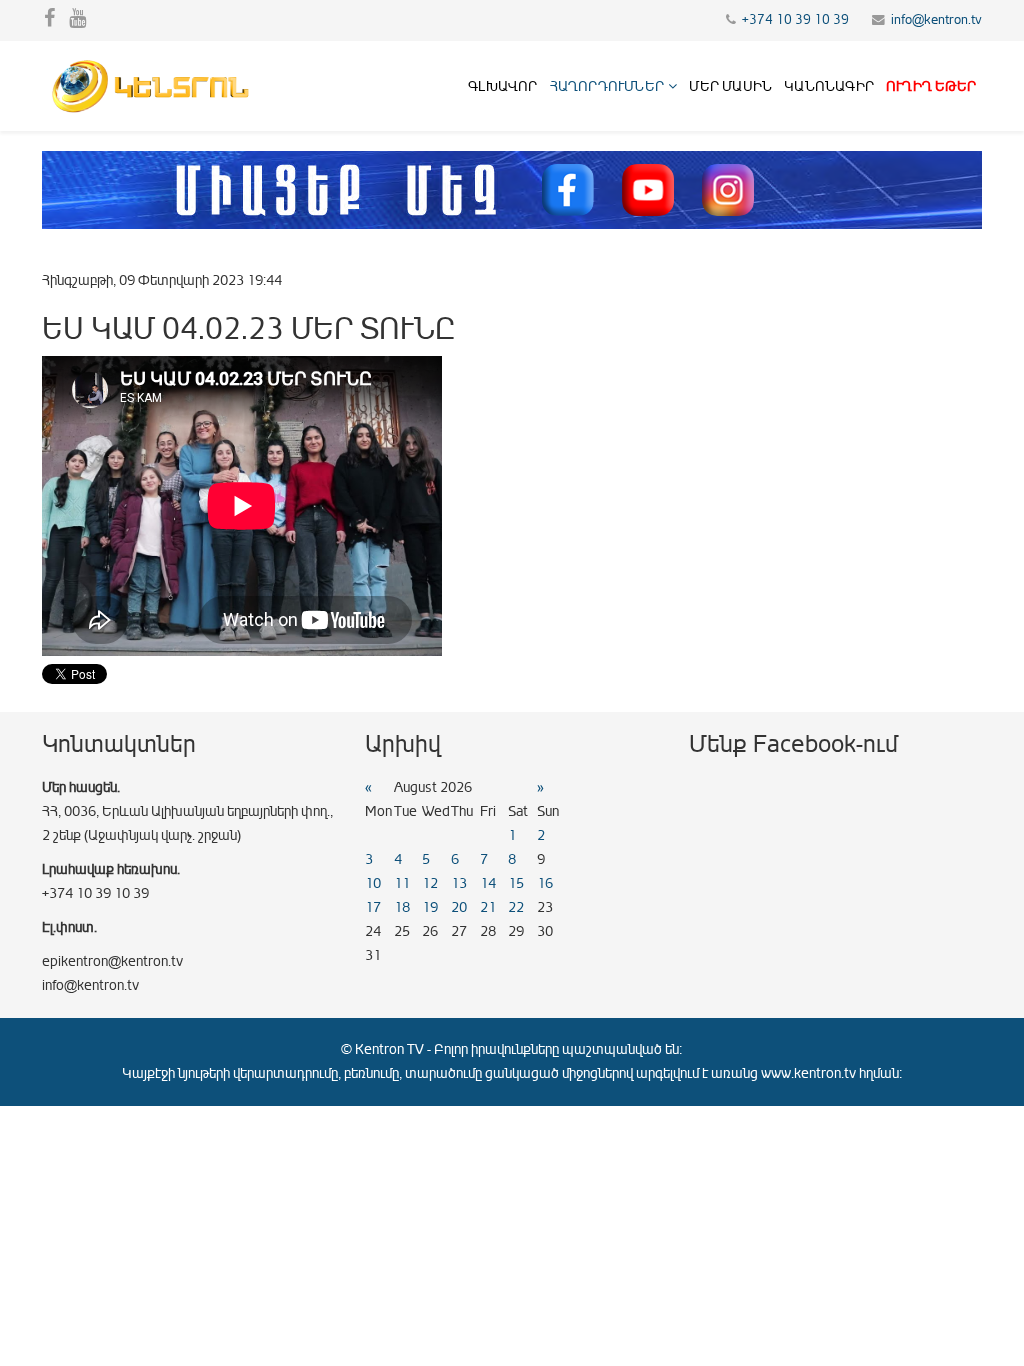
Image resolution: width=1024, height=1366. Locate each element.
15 (516, 883)
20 (459, 907)
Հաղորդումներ (607, 86)
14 (488, 883)
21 (488, 907)
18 (402, 907)
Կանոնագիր (829, 86)
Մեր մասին (730, 86)
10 (373, 883)
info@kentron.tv (936, 20)
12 (430, 883)
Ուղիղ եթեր (931, 86)
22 (516, 907)
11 (402, 883)
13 (459, 883)
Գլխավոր (502, 86)
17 (373, 907)
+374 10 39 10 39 (795, 20)
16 (545, 883)
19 (430, 907)
